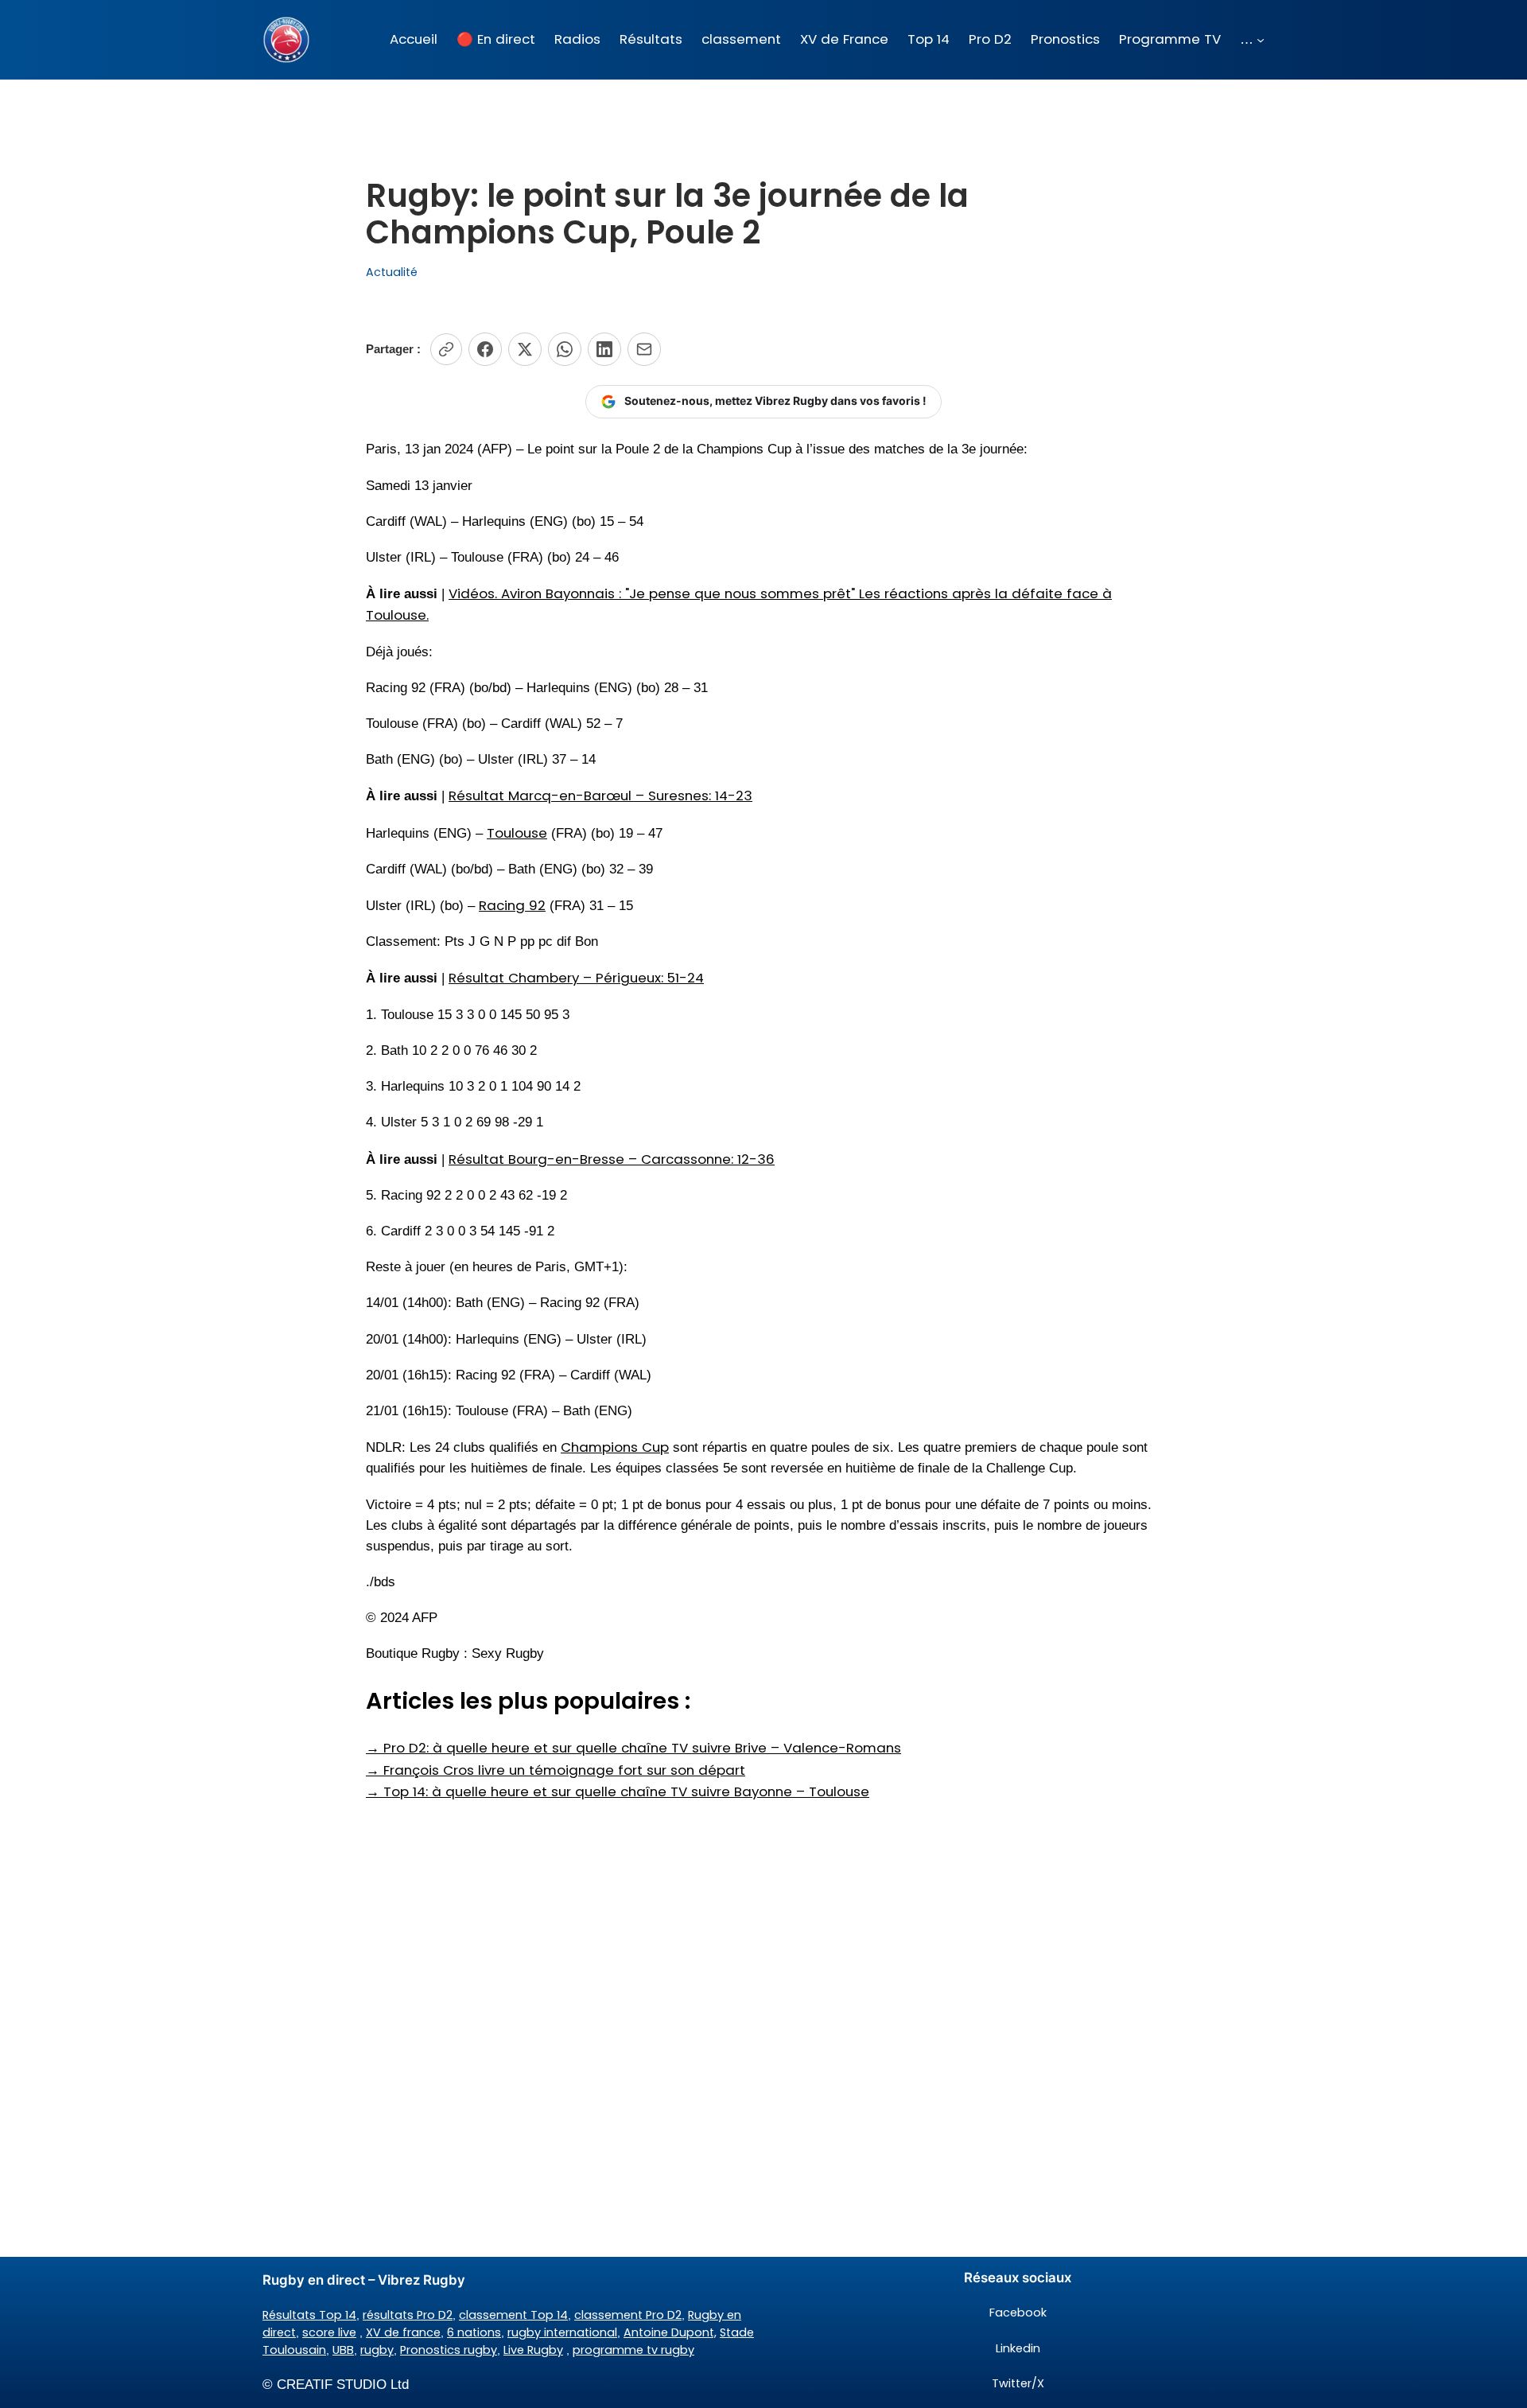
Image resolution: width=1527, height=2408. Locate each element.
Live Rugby (533, 2350)
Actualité (392, 272)
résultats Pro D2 (408, 2315)
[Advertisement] (763, 1929)
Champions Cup (615, 1447)
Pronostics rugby (449, 2350)
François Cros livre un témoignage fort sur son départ (556, 1770)
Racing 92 (512, 905)
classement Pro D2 (628, 2315)
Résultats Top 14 (309, 2315)
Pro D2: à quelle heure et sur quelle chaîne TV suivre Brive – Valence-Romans (633, 1748)
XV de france (403, 2332)
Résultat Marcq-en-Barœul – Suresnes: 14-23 (600, 796)
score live (329, 2332)
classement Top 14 (513, 2315)
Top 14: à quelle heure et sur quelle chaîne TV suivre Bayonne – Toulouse (618, 1791)
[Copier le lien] (446, 349)
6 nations (474, 2332)
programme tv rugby (633, 2350)
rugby (377, 2350)
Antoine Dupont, (670, 2332)
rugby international (562, 2332)
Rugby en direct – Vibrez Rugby (364, 2280)
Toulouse (517, 833)
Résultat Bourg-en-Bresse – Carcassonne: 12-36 (612, 1159)
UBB (343, 2350)
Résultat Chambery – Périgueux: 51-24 (576, 978)
